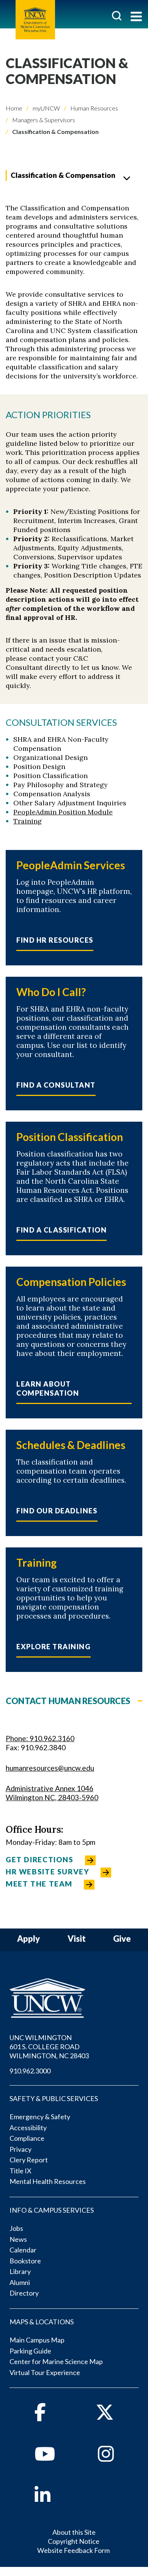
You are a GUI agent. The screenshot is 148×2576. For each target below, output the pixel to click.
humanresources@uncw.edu (50, 1768)
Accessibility (28, 2128)
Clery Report (29, 2160)
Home (14, 108)
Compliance (27, 2138)
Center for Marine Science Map (56, 2361)
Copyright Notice (74, 2541)
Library (20, 2271)
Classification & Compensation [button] (63, 175)
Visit (77, 1939)
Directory (24, 2293)
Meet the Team (39, 1884)
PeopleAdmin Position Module (63, 812)
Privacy (20, 2149)
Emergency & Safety (40, 2117)
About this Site (74, 2532)
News (18, 2239)
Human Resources (94, 108)
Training (28, 821)
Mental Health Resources (48, 2181)
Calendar (23, 2250)
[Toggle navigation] (136, 17)
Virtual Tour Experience (45, 2372)
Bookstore (25, 2261)
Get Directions (40, 1859)
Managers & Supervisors (43, 120)
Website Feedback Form (73, 2550)
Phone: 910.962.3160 (40, 1738)
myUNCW (46, 108)
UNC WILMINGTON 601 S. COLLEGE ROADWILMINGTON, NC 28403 (49, 2047)
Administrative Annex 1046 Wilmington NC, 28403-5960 (52, 1793)
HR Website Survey (47, 1872)
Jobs (16, 2228)
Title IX (20, 2171)
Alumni (20, 2282)
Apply (28, 1939)
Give (122, 1939)
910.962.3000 (30, 2071)
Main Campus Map (37, 2340)
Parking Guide (30, 2351)
